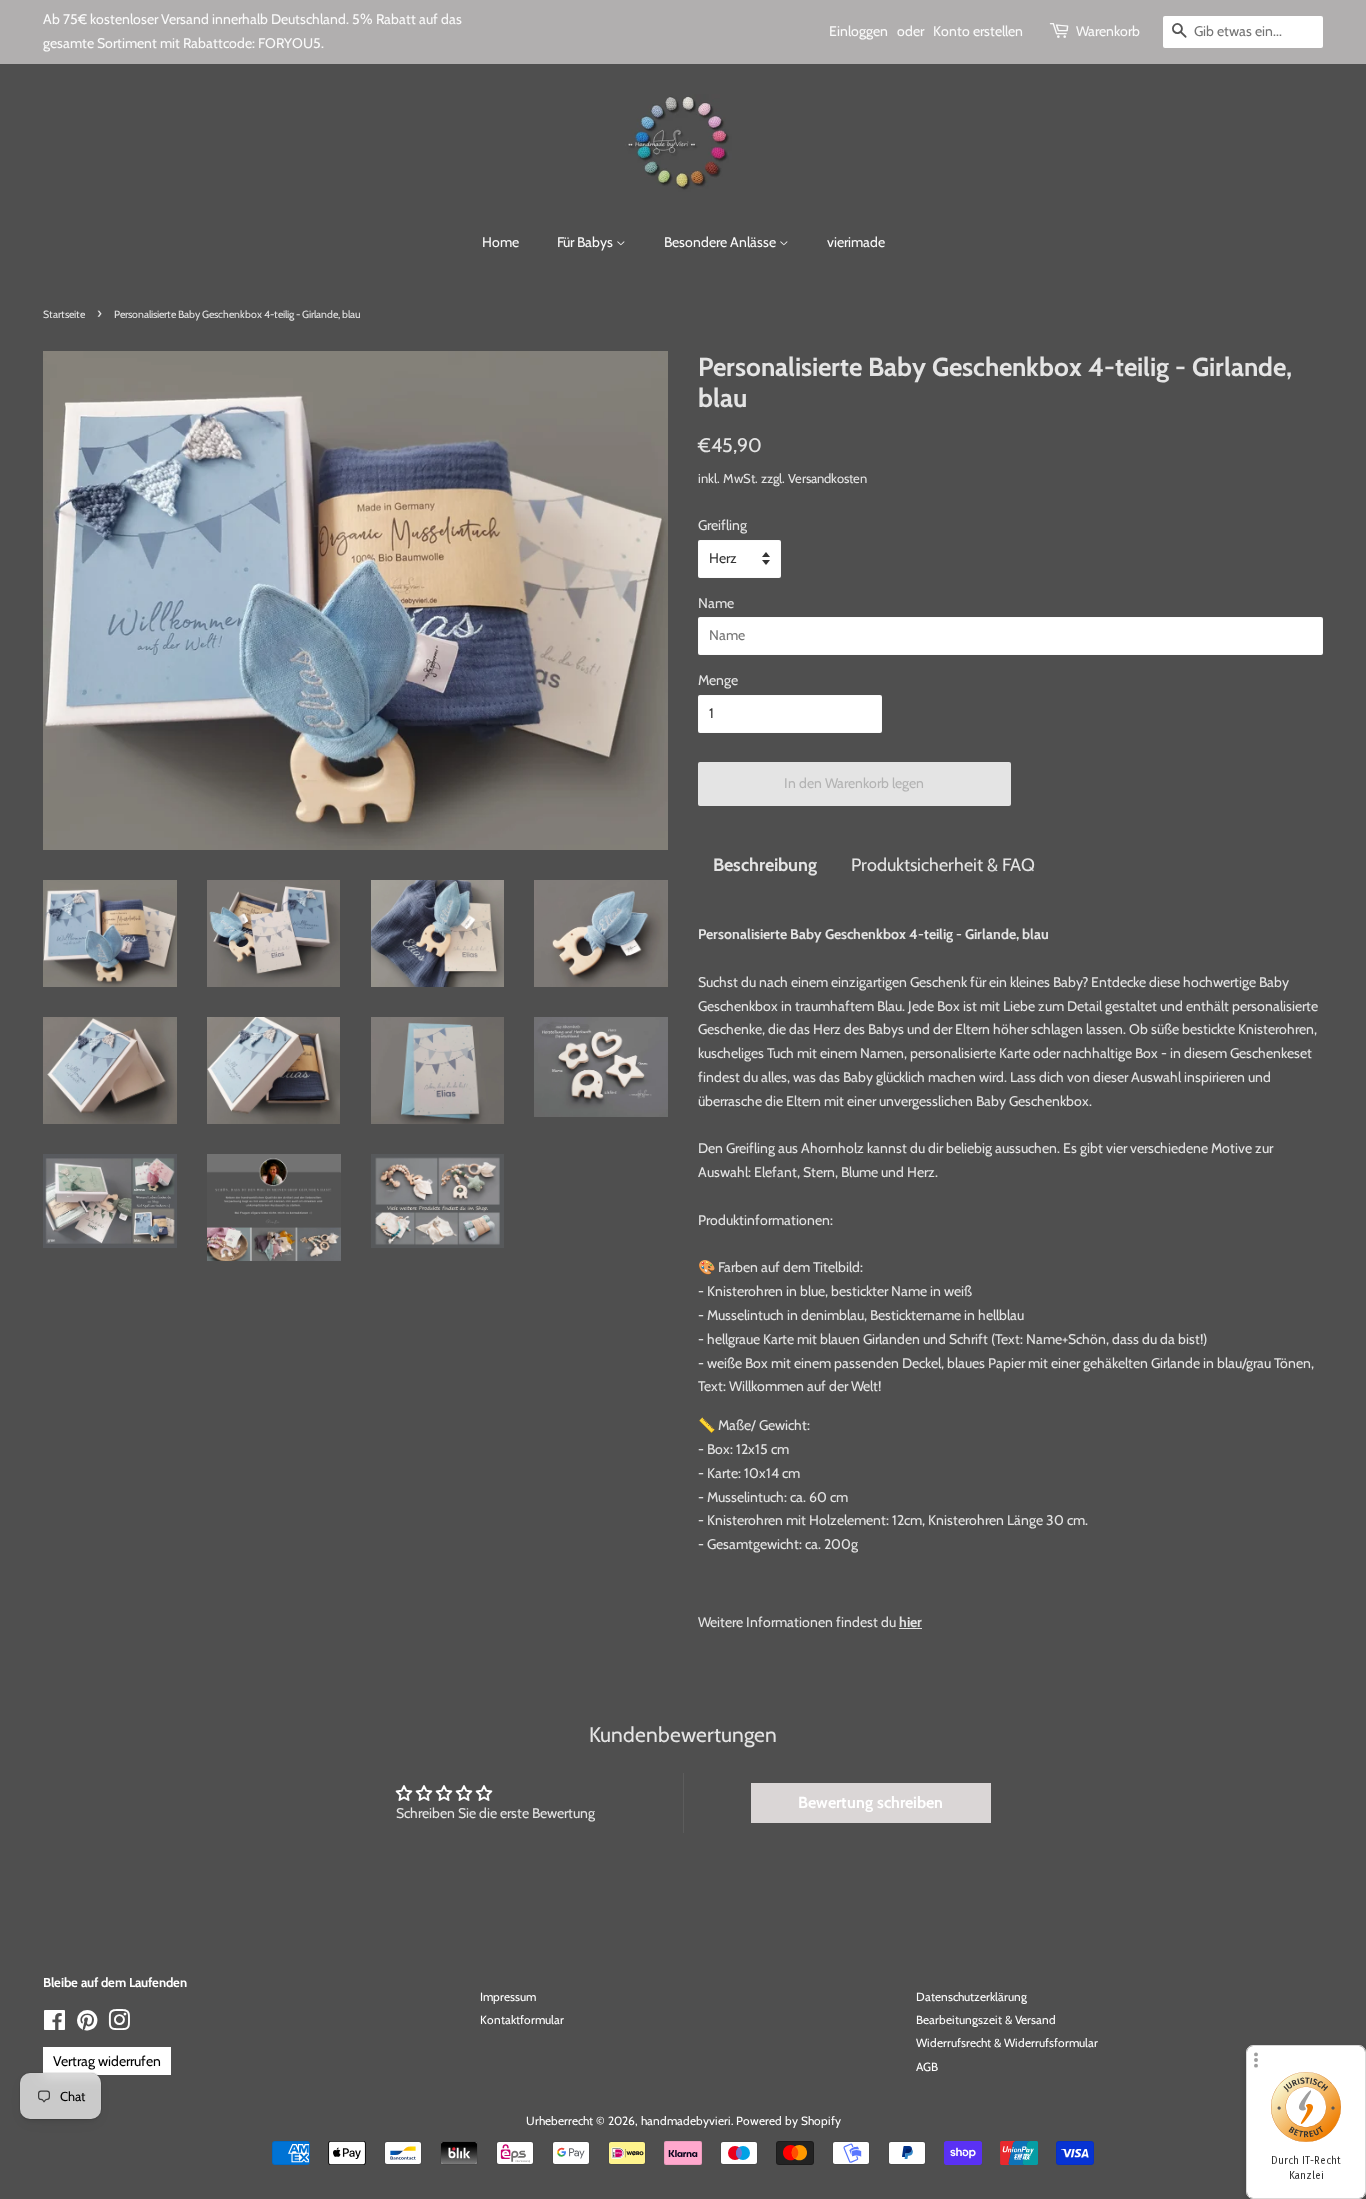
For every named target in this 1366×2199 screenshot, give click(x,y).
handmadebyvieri (686, 2121)
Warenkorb (1108, 31)
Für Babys (586, 242)
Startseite (64, 314)
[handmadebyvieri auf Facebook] (54, 2025)
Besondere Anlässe (721, 242)
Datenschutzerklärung (971, 1997)
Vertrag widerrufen (107, 2061)
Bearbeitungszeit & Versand (986, 2020)
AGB (927, 2067)
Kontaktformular (522, 2020)
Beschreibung (765, 864)
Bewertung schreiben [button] (870, 1802)
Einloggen (858, 31)
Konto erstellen (978, 31)
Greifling (722, 525)
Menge (718, 680)
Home (500, 242)
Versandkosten (827, 478)
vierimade (856, 242)
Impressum (508, 1997)
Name (716, 603)
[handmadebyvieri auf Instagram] (119, 2025)
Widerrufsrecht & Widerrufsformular (1007, 2043)
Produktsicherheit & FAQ (943, 864)
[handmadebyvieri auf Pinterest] (87, 2025)
